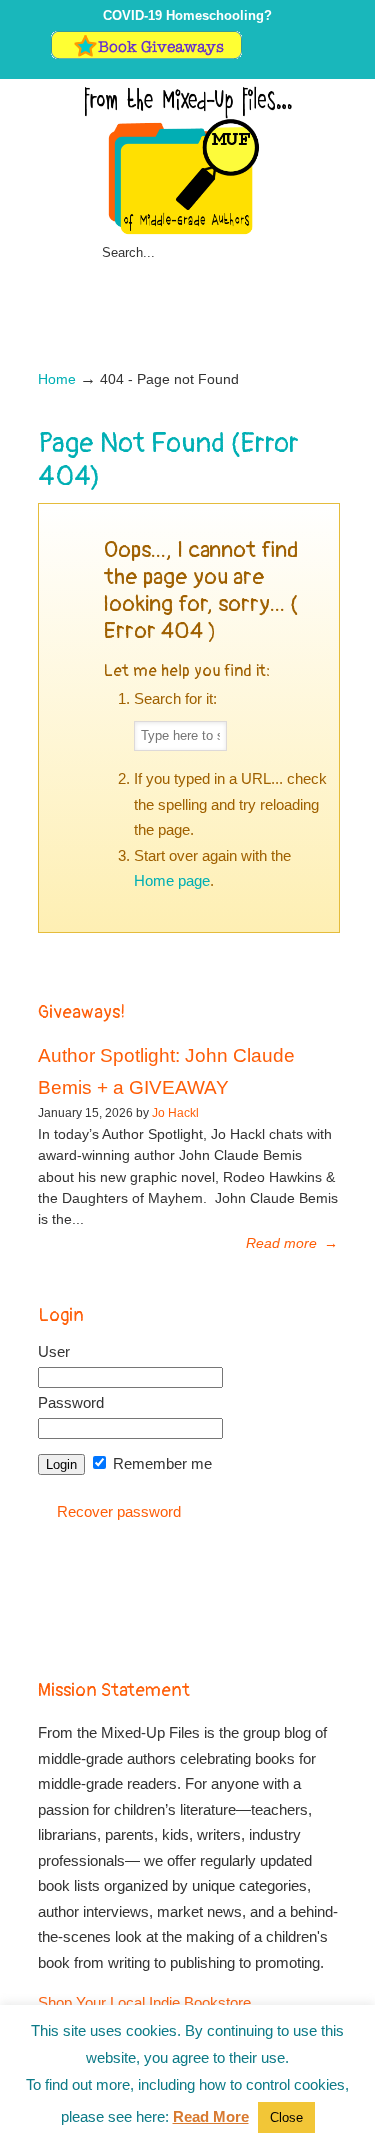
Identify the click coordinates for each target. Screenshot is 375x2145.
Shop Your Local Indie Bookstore (144, 2002)
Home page (172, 880)
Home (57, 379)
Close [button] (286, 2117)
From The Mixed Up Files (188, 160)
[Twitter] (254, 54)
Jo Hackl (175, 1113)
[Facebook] (274, 54)
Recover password (119, 1511)
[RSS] (316, 54)
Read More (211, 2116)
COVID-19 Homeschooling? (187, 15)
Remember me (160, 1463)
